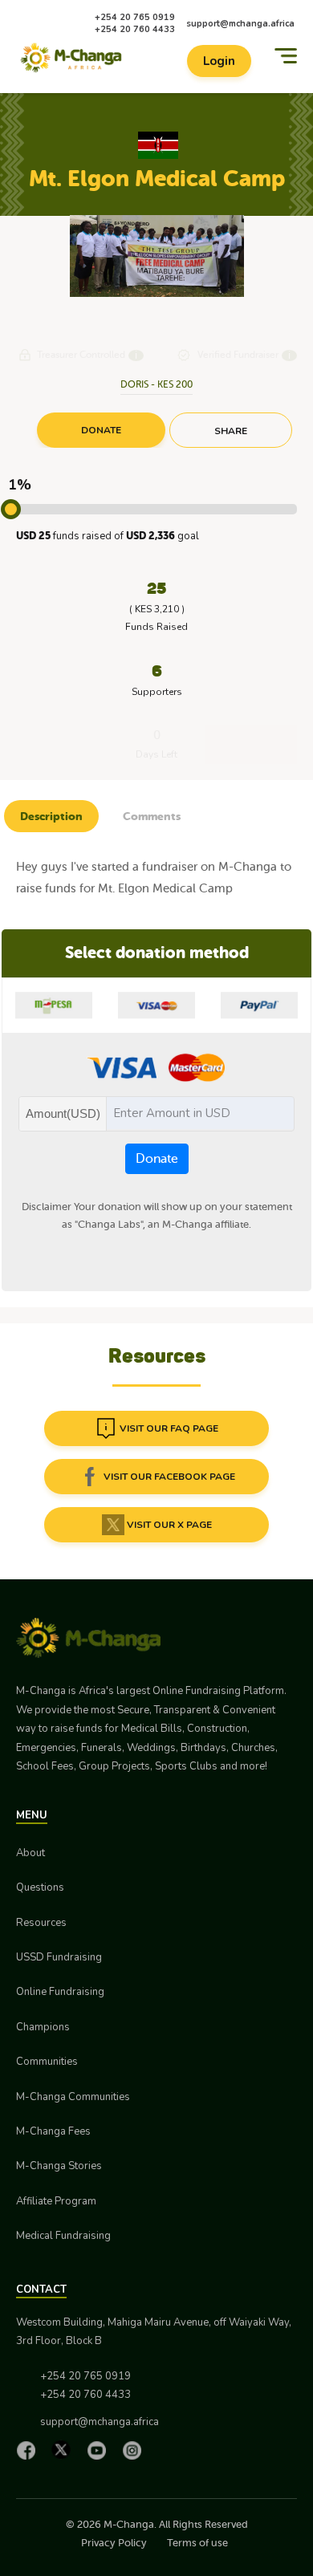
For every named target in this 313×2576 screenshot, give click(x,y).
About (30, 1853)
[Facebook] (30, 2450)
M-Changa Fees (53, 2131)
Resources (41, 1923)
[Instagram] (136, 2450)
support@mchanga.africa (240, 24)
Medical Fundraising (63, 2236)
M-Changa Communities (73, 2097)
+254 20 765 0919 (135, 17)
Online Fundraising (60, 1992)
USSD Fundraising (59, 1957)
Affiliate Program (56, 2201)
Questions (40, 1887)
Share (231, 431)
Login (219, 61)
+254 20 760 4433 (135, 29)
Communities (47, 2062)
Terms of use (197, 2543)
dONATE (101, 430)
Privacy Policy (114, 2543)
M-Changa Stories (59, 2166)
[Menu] (286, 56)
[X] (65, 2450)
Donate (157, 1159)
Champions (43, 2027)
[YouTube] (100, 2450)
